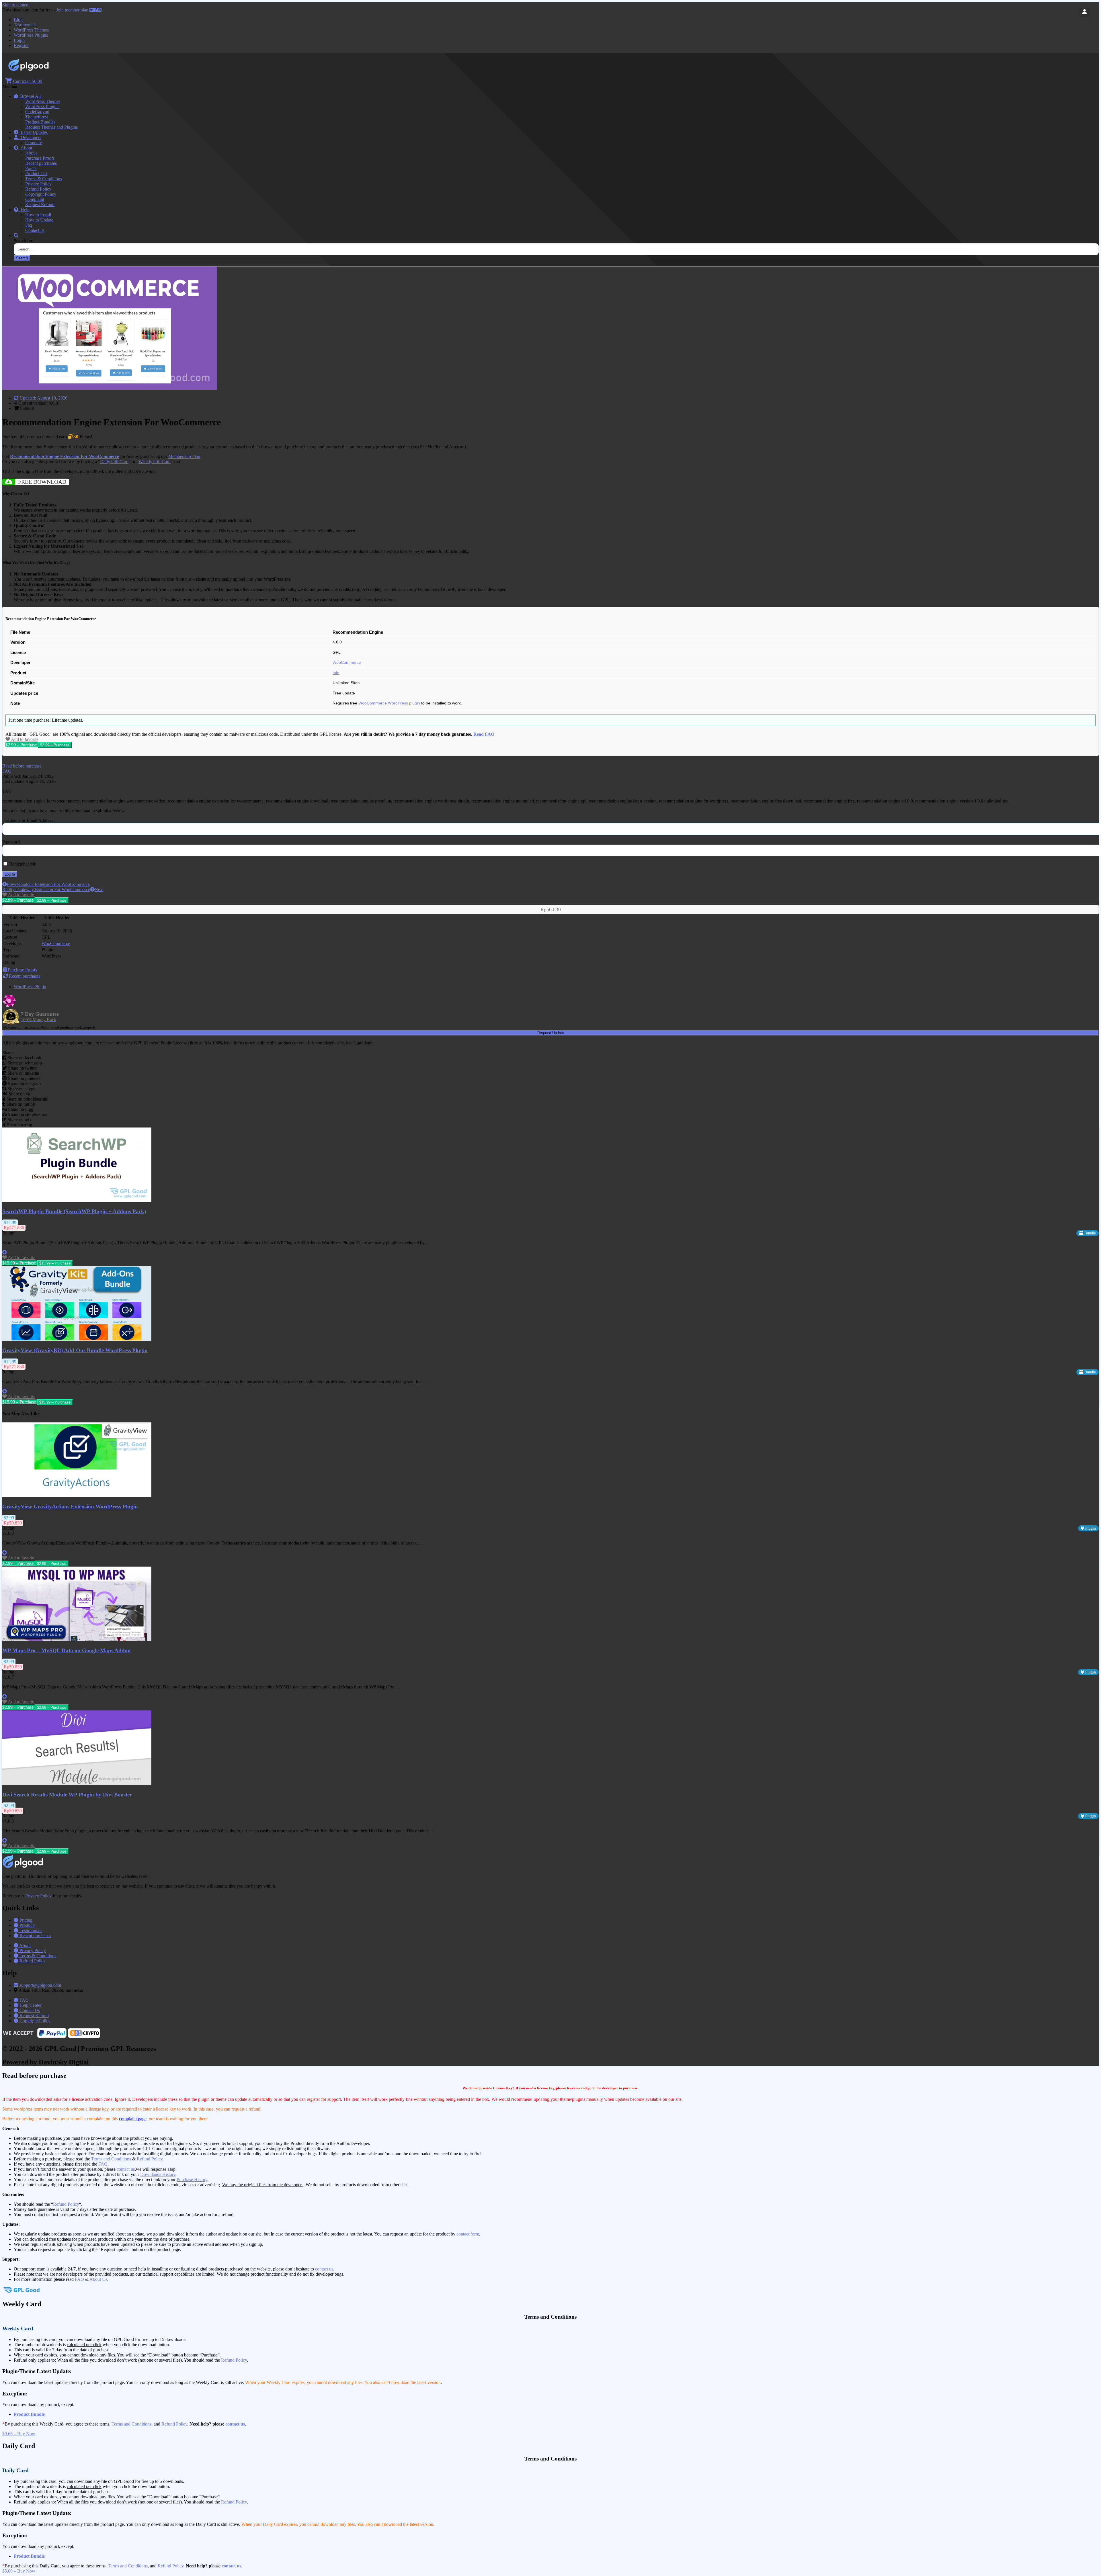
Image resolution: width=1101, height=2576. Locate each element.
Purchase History (192, 2179)
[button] (22, 766)
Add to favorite (24, 739)
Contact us (35, 230)
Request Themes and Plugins (51, 127)
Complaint (35, 199)
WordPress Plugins (31, 35)
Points (31, 168)
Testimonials (25, 25)
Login (19, 40)
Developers (30, 137)
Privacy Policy (38, 184)
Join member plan (72, 10)
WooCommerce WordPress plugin (389, 703)
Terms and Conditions (111, 2159)
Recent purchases (41, 163)
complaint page (133, 2119)
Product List (36, 174)
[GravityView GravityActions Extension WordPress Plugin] (77, 1495)
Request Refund (40, 204)
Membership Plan (184, 456)
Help (24, 210)
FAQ (103, 2164)
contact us (126, 2169)
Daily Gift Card (114, 462)
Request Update (551, 1033)
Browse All (29, 96)
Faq (29, 225)
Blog (18, 20)
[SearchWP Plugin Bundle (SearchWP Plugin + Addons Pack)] (77, 1200)
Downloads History (158, 2174)
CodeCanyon (37, 112)
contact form (468, 2234)
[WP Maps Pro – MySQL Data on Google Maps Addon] (77, 1640)
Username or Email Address (28, 820)
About (25, 148)
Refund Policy (38, 189)
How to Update (39, 220)
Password (11, 842)
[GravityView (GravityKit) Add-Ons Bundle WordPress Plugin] (77, 1339)
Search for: (24, 241)
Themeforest (37, 117)
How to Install (38, 215)
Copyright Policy (41, 194)
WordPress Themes (31, 30)
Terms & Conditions (44, 179)
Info (336, 673)
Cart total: (27, 81)
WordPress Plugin (30, 987)
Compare (34, 143)
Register (21, 45)
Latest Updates (33, 132)
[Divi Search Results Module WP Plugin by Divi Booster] (77, 1783)
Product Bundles (40, 122)
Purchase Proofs (40, 158)
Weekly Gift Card (155, 462)
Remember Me (22, 864)
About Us (98, 2279)
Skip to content (16, 5)
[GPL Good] (43, 70)
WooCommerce (347, 662)
